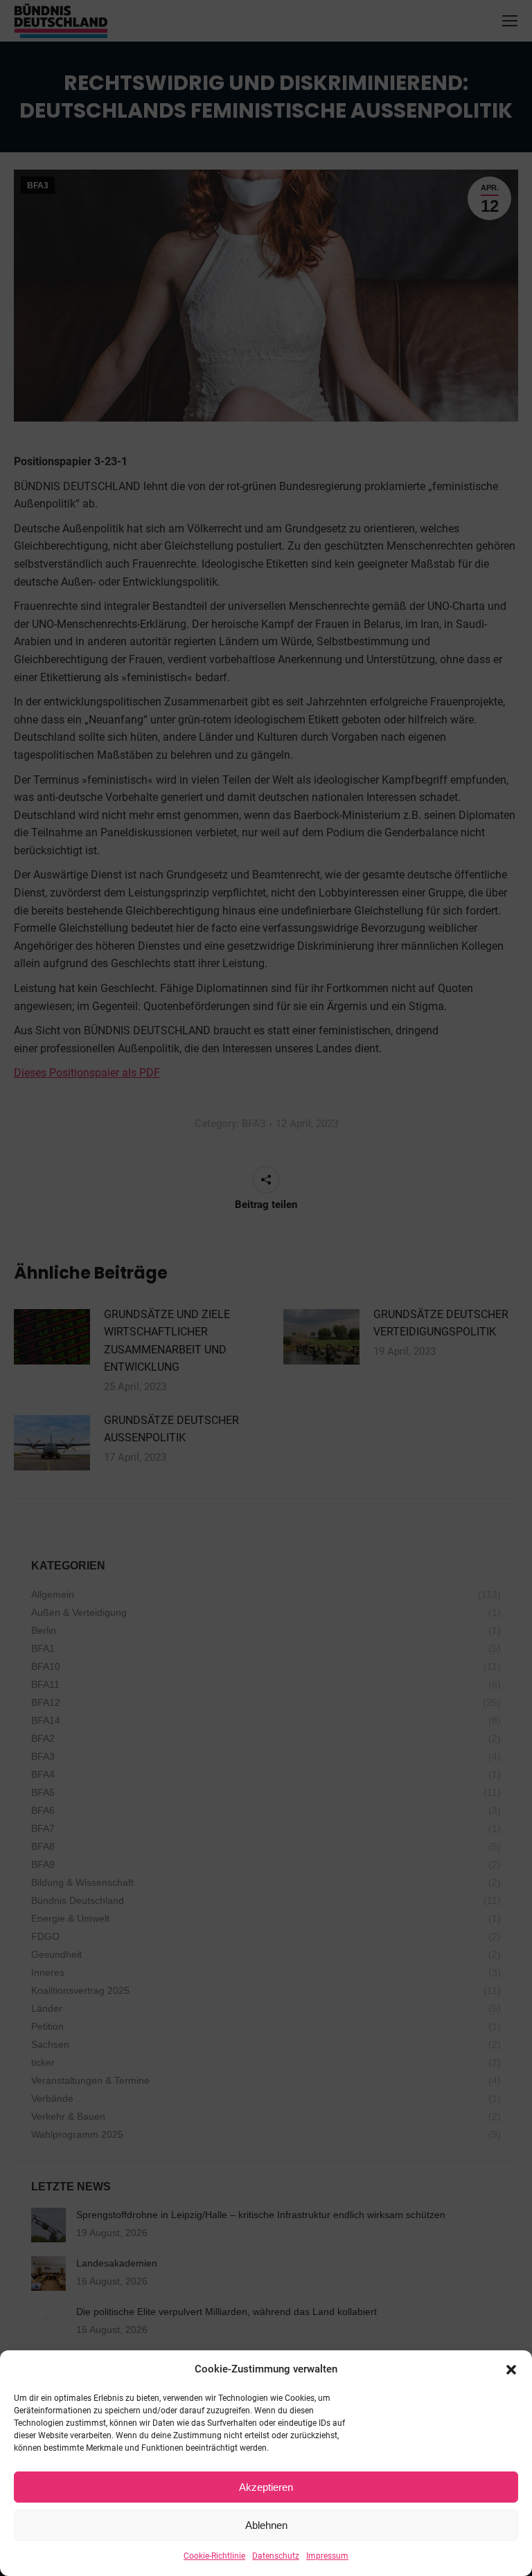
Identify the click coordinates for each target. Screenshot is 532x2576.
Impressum (327, 2556)
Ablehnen (266, 2525)
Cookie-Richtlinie (214, 2556)
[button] (511, 2370)
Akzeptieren (266, 2487)
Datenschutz (276, 2556)
